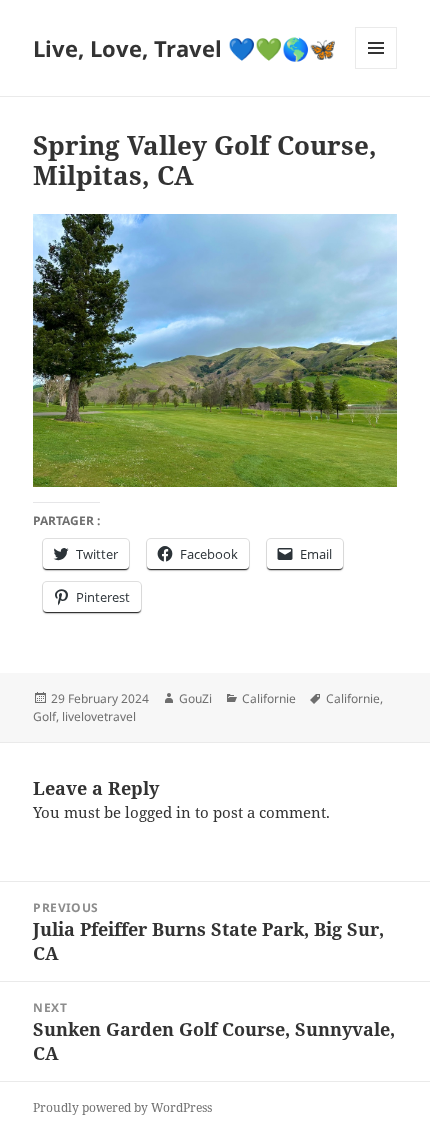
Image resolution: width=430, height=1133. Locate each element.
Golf (44, 716)
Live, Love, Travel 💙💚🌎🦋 (184, 48)
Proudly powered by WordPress (122, 1107)
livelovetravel (99, 716)
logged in (158, 812)
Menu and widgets (376, 68)
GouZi (195, 698)
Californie (269, 698)
